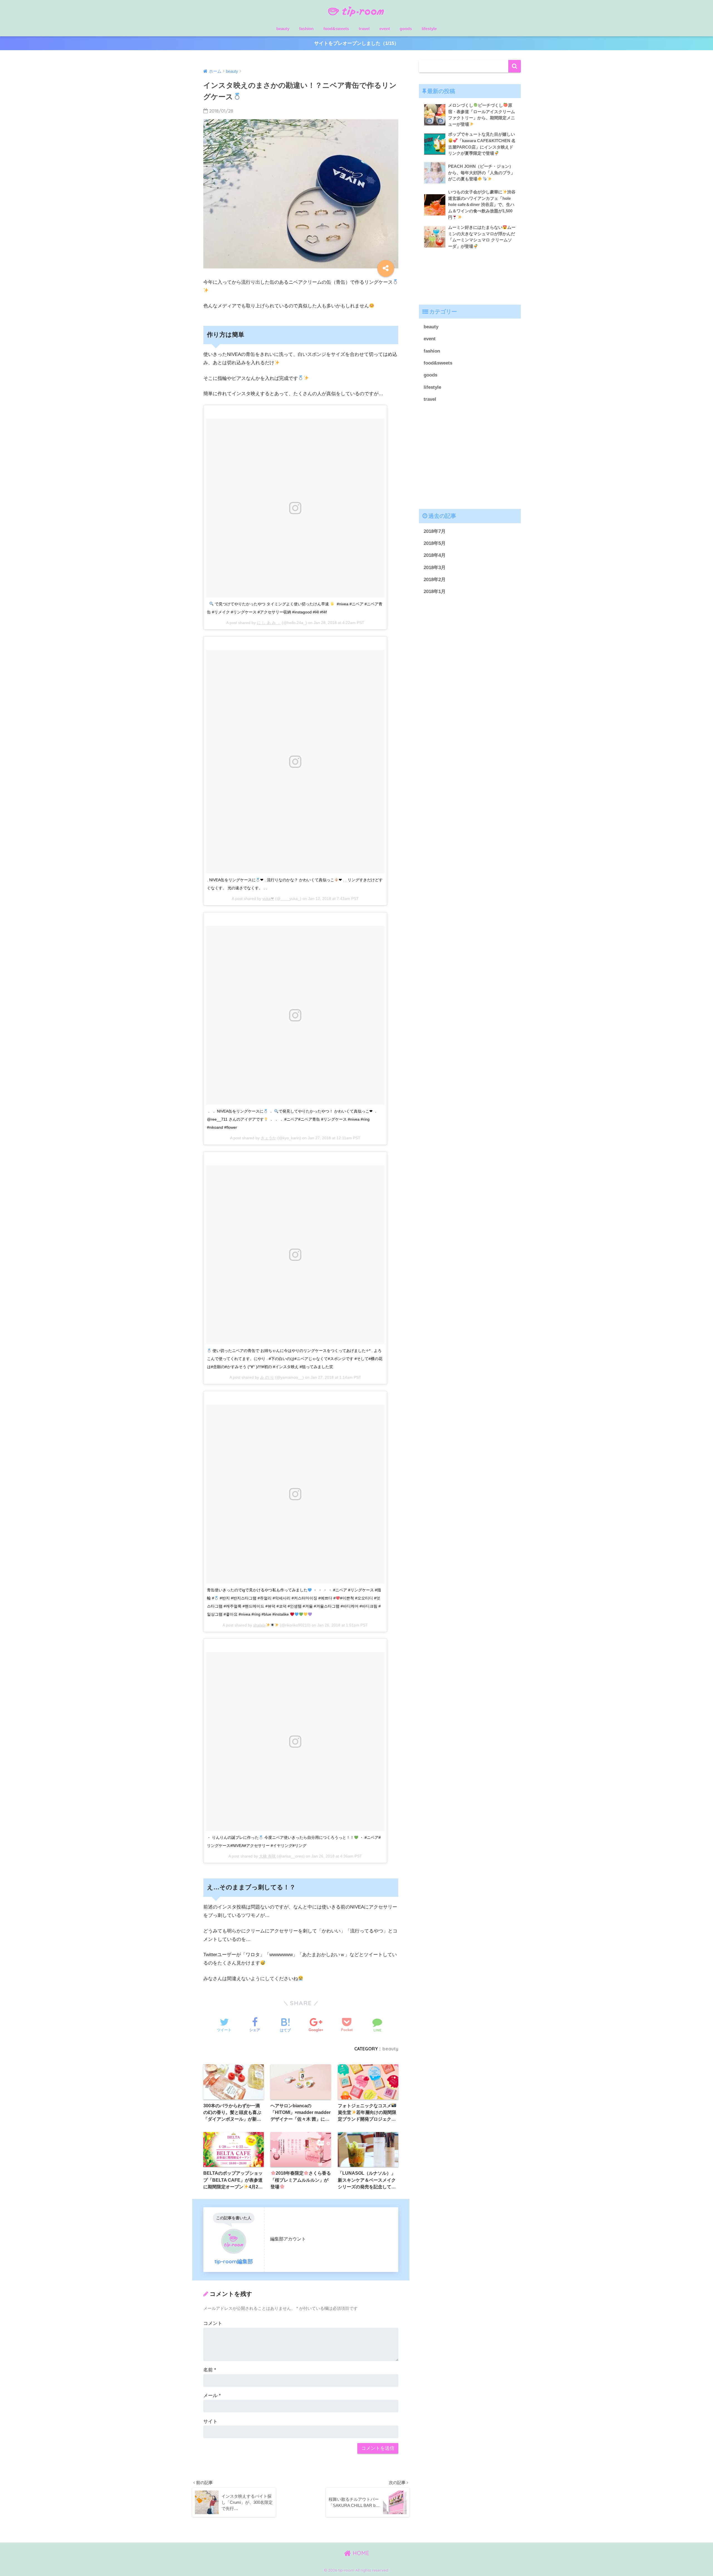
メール (212, 2396)
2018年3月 (435, 568)
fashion (306, 29)
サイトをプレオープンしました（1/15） (356, 43)
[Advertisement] (470, 279)
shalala (259, 1625)
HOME (360, 2553)
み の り (267, 1377)
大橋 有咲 (267, 1856)
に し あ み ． (269, 623)
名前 (210, 2370)
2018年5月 (435, 543)
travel (364, 29)
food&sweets (336, 29)
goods (406, 29)
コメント (213, 2323)
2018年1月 (435, 592)
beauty (283, 29)
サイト (210, 2421)
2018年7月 (435, 531)
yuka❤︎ (268, 899)
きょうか (268, 1138)
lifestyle (429, 29)
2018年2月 (435, 580)
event (385, 29)
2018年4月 (435, 555)
